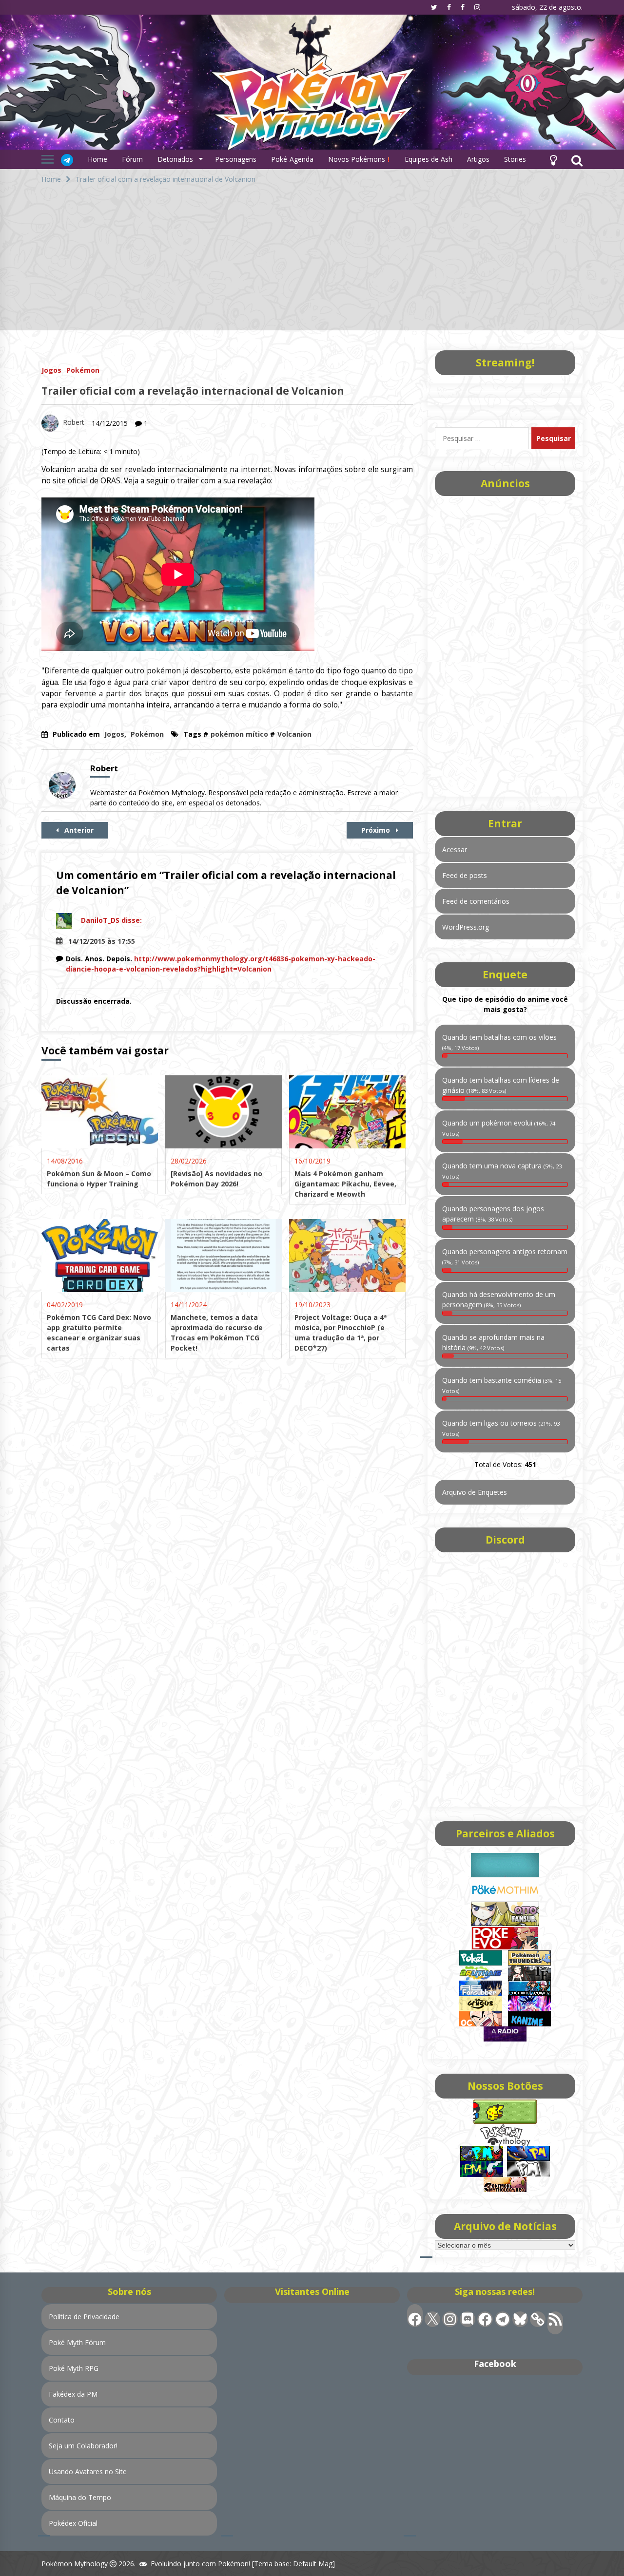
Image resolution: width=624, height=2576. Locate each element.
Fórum (132, 159)
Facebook (495, 2364)
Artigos (478, 159)
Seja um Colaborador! (83, 2446)
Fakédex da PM (73, 2394)
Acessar (455, 849)
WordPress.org (466, 927)
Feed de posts (465, 875)
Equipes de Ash (429, 159)
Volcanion (294, 734)
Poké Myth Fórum (77, 2342)
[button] (553, 159)
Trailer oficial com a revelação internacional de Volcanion (193, 391)
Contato (62, 2420)
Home (97, 159)
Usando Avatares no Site (88, 2471)
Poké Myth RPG (74, 2368)
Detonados (175, 159)
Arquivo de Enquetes (475, 1492)
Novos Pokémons (358, 159)
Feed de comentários (476, 901)
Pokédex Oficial (73, 2523)
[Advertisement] (312, 262)
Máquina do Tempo (80, 2497)
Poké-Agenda (292, 159)
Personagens (236, 159)
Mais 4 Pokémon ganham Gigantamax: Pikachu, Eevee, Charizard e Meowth (345, 1184)
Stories (515, 159)
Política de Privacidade (84, 2317)
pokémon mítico (239, 734)
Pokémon (83, 370)
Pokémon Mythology (75, 2564)
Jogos (51, 370)
